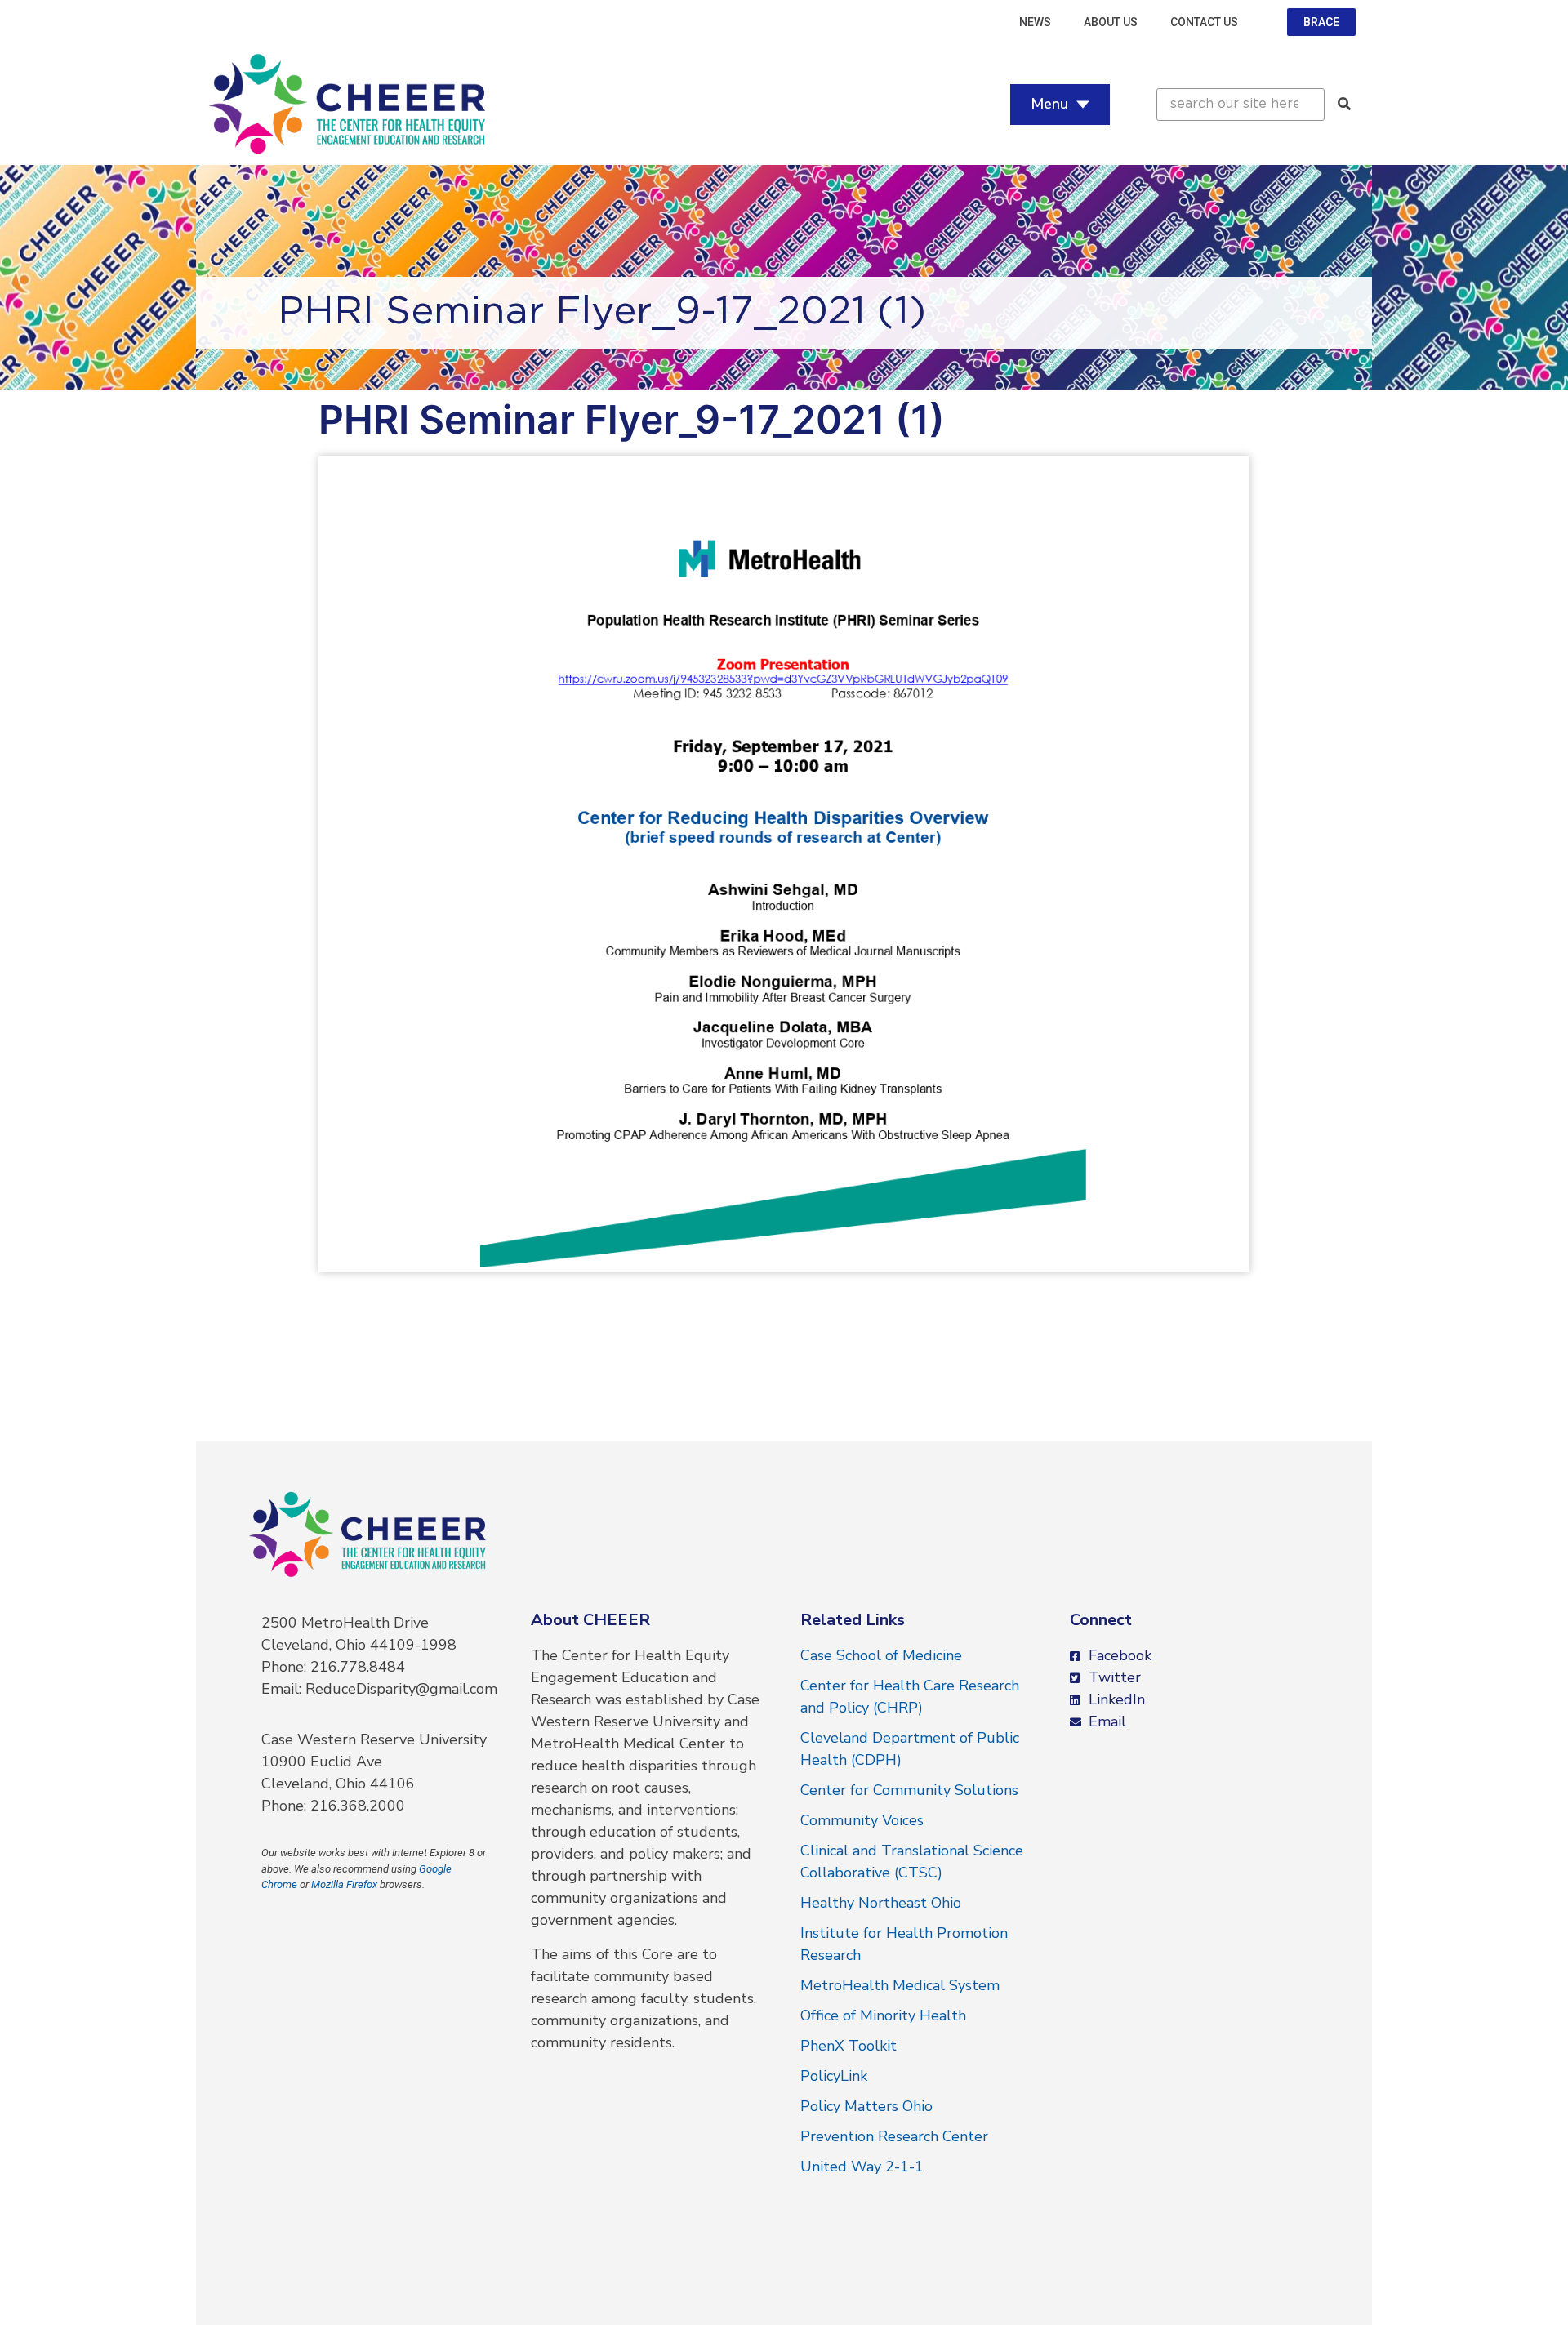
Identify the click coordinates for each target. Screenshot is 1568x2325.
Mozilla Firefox (344, 1884)
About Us (1111, 22)
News (1035, 22)
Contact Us (1204, 22)
